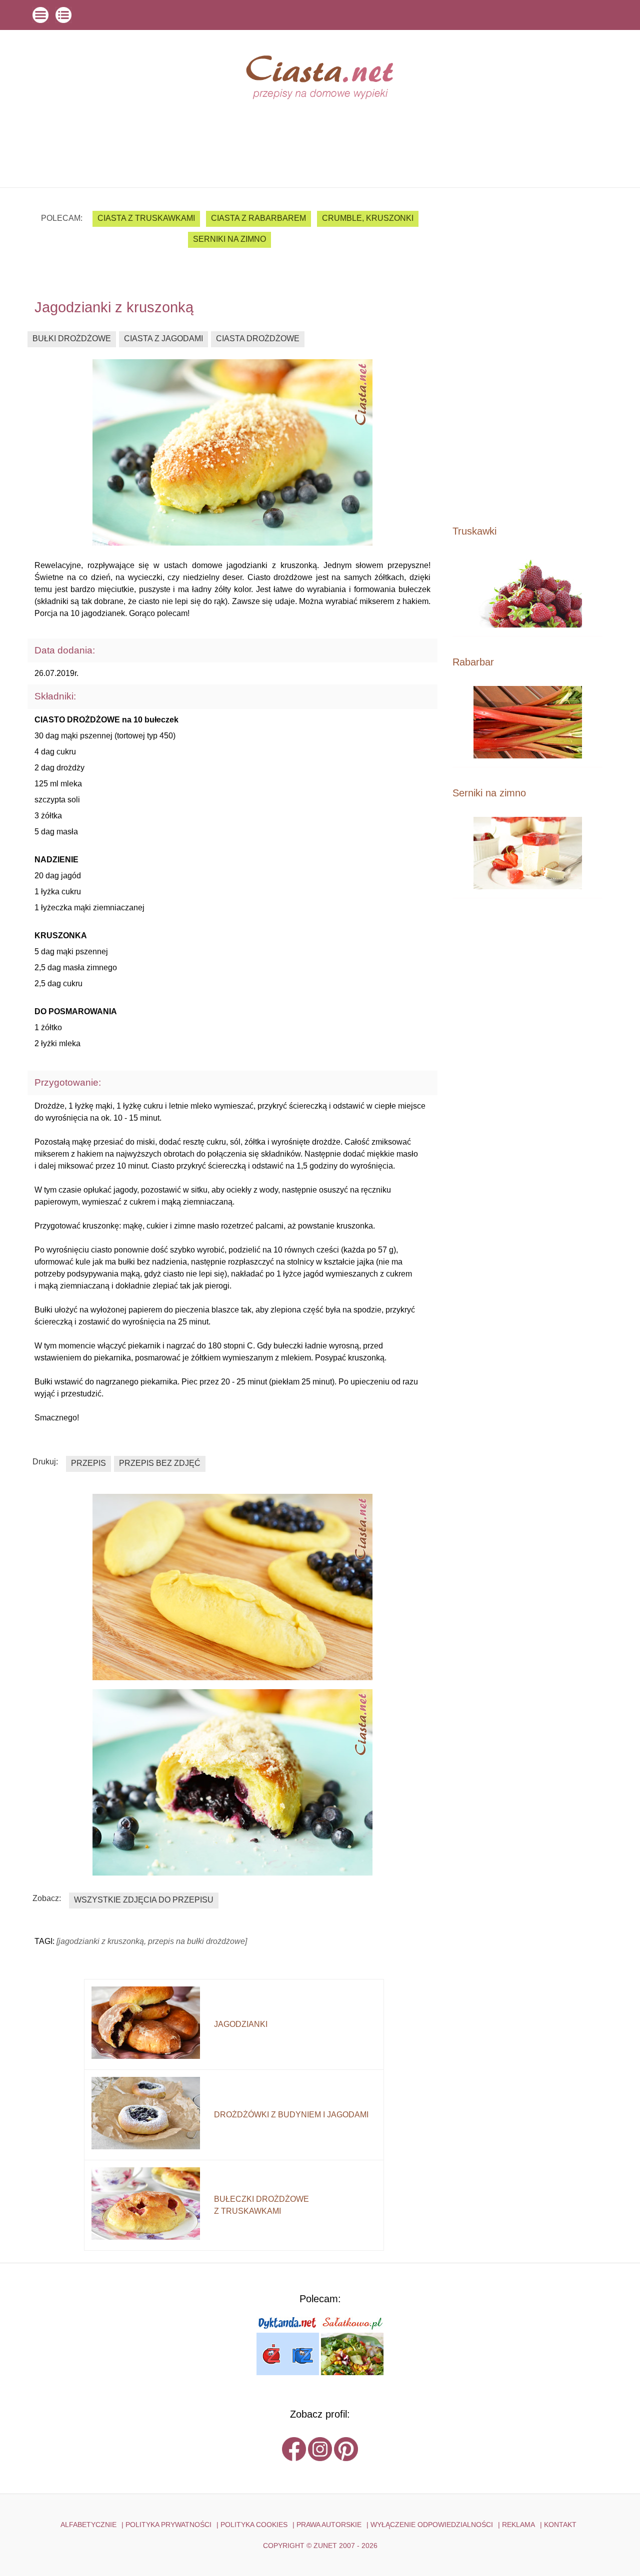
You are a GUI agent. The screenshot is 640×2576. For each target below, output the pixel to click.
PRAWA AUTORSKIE (329, 2525)
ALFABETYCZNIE (88, 2525)
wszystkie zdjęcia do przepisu (144, 1900)
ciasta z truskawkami (146, 218)
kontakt (560, 2525)
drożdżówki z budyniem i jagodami (291, 2115)
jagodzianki (241, 2024)
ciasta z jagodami (163, 338)
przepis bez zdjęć (160, 1463)
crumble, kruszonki (368, 218)
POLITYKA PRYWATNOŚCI (168, 2525)
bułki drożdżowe (72, 338)
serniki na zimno (229, 239)
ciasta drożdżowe (258, 338)
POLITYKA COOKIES (254, 2525)
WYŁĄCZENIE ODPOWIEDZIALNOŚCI (432, 2525)
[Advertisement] (527, 356)
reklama (518, 2525)
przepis (88, 1463)
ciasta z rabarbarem (258, 218)
